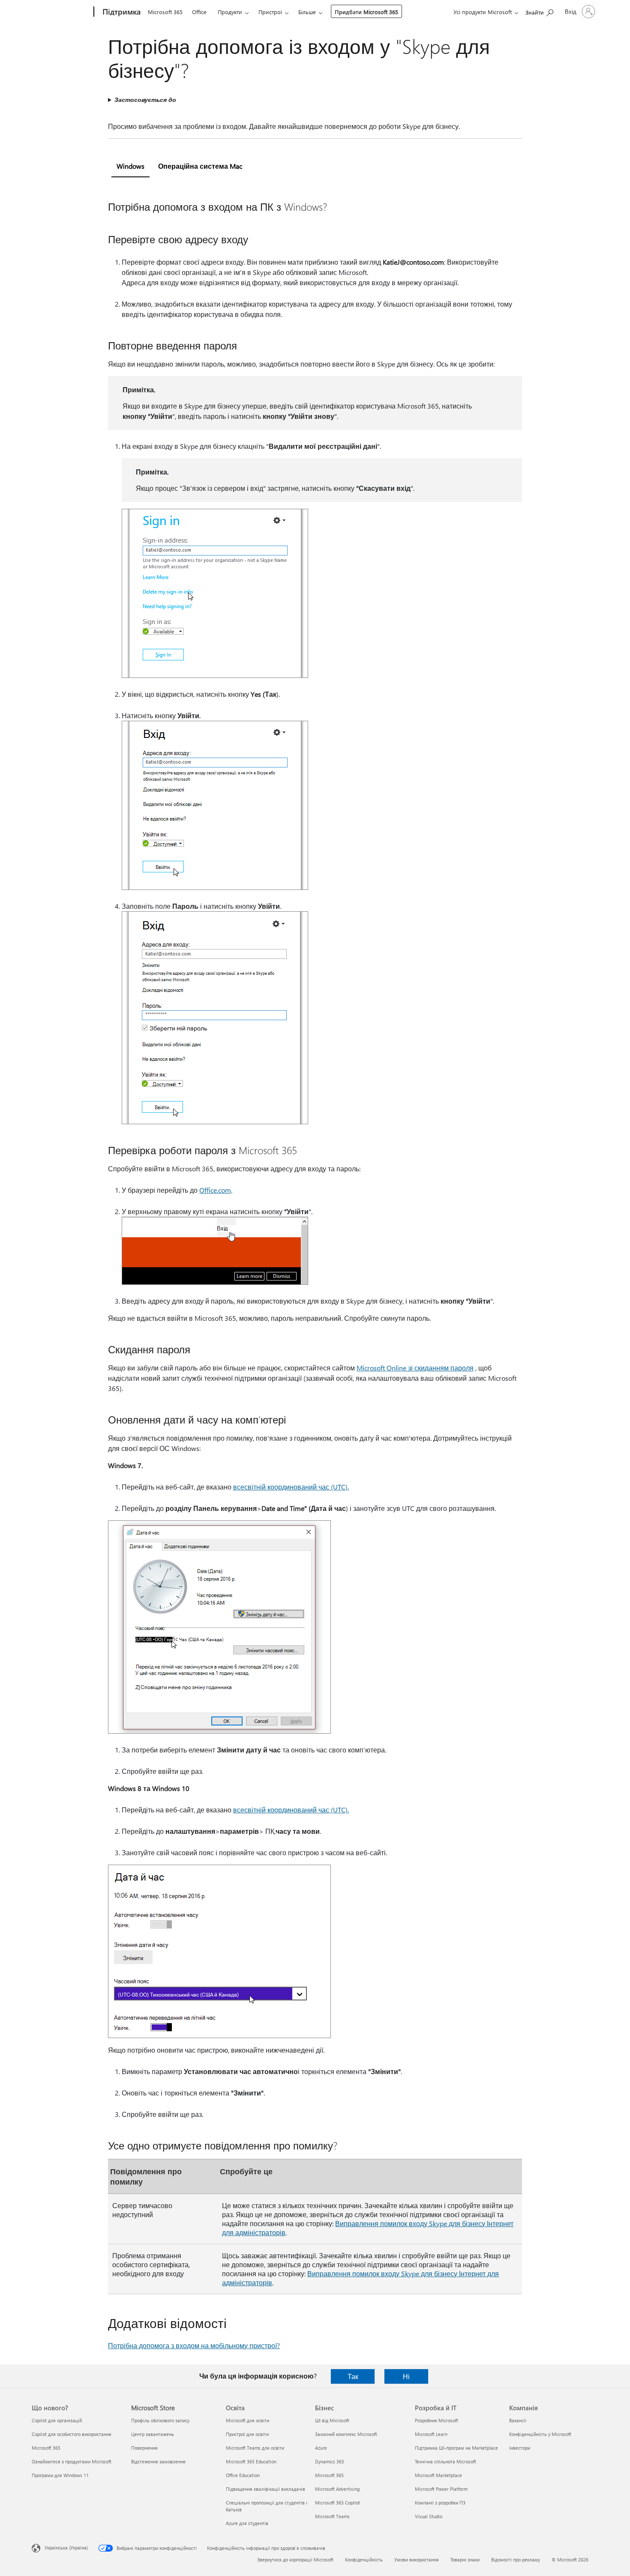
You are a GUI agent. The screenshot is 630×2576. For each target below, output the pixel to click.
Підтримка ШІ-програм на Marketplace (456, 2448)
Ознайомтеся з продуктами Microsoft (72, 2461)
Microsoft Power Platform (441, 2489)
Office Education (243, 2475)
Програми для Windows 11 (60, 2475)
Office (199, 12)
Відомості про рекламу (516, 2560)
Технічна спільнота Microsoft (445, 2461)
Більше (307, 12)
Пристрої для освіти (247, 2434)
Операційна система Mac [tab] (200, 166)
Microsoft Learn (431, 2434)
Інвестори (520, 2448)
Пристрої (270, 12)
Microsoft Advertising (337, 2489)
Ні (406, 2376)
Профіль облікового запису (160, 2420)
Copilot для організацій (57, 2420)
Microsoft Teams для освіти (255, 2448)
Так (353, 2376)
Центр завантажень (153, 2434)
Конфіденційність (364, 2560)
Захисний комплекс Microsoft (346, 2434)
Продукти (230, 12)
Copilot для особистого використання (72, 2434)
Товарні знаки (465, 2560)
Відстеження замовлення (158, 2461)
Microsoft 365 (165, 12)
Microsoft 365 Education (251, 2461)
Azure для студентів (247, 2523)
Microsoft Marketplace (438, 2475)
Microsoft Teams (332, 2516)
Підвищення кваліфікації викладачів (265, 2489)
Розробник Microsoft (436, 2420)
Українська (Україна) (66, 2548)
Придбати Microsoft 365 (366, 12)
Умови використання (417, 2560)
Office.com (215, 1190)
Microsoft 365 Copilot (337, 2503)
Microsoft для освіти (247, 2420)
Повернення (144, 2448)
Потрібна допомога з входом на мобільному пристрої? (194, 2345)
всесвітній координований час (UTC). (291, 1487)
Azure (321, 2448)
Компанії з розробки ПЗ (440, 2503)
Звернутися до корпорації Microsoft (295, 2560)
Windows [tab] (130, 166)
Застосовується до (145, 100)
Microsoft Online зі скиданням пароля (415, 1368)
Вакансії (518, 2420)
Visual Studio (429, 2516)
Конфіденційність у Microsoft (540, 2434)
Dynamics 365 (330, 2461)
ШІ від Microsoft (332, 2420)
